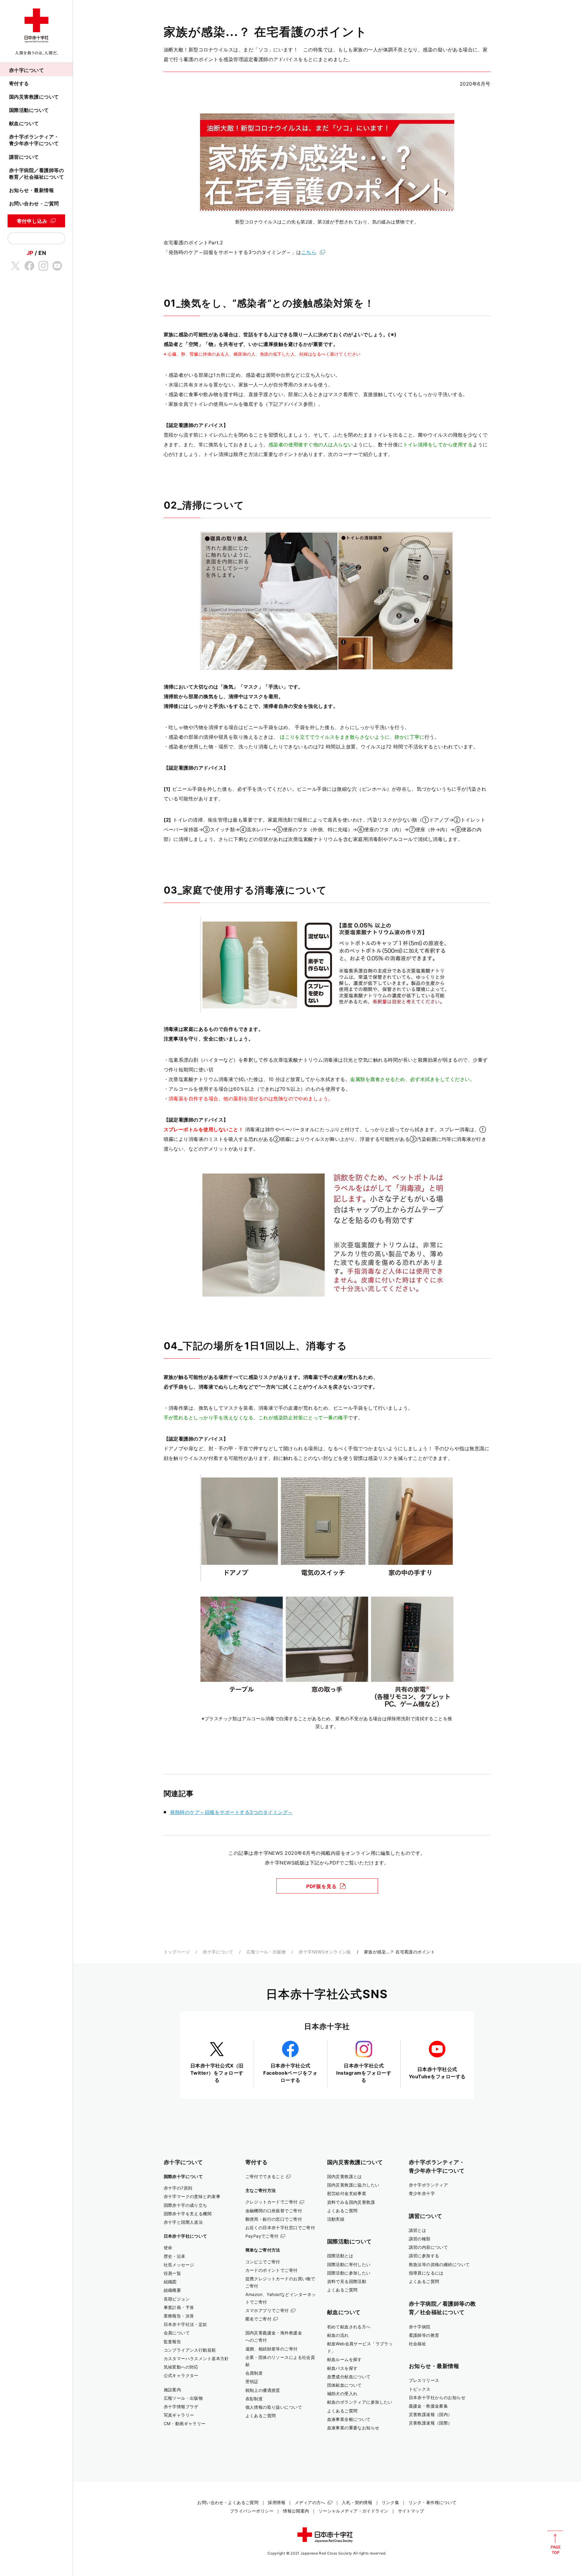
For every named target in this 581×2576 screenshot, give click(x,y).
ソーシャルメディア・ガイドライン (354, 2511)
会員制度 (254, 2373)
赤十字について (26, 70)
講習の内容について (428, 2247)
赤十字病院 (420, 2327)
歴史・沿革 (175, 2256)
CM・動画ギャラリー (185, 2423)
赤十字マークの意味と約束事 (192, 2196)
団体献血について (345, 2385)
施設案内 (172, 2390)
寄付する (19, 83)
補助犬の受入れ (342, 2394)
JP (30, 253)
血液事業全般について (349, 2419)
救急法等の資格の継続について (439, 2264)
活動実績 (336, 2219)
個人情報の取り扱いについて (274, 2407)
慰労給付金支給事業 (347, 2193)
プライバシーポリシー (252, 2511)
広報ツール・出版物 (266, 1952)
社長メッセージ (179, 2265)
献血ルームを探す (345, 2359)
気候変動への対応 (181, 2367)
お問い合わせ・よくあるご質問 (228, 2502)
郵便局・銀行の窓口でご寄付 (274, 2219)
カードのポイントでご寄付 (272, 2270)
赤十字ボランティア (428, 2185)
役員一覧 (172, 2273)
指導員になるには (426, 2273)
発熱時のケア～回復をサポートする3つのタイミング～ (231, 1812)
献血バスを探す (342, 2368)
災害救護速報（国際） (431, 2423)
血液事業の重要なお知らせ (353, 2428)
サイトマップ (411, 2511)
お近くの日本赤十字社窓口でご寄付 (280, 2228)
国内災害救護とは (345, 2176)
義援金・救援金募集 (428, 2406)
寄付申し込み (32, 221)
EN (42, 253)
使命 (168, 2247)
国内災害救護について (34, 97)
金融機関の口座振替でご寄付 (274, 2211)
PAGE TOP (555, 2542)
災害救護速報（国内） (431, 2414)
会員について (177, 2333)
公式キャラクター (181, 2375)
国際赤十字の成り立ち (185, 2205)
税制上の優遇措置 (263, 2390)
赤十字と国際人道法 (183, 2222)
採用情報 (277, 2502)
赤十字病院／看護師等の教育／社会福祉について (36, 174)
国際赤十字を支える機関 (188, 2214)
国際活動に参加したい (349, 2273)
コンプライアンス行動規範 (190, 2350)
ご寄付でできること (265, 2176)
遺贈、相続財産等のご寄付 (272, 2349)
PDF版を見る (322, 1886)
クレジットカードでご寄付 (272, 2202)
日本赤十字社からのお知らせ (437, 2397)
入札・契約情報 (357, 2502)
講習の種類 (420, 2239)
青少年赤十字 (422, 2193)
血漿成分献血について (349, 2377)
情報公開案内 (296, 2511)
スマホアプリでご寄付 (267, 2310)
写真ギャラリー (179, 2415)
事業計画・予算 (179, 2307)
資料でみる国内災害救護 (351, 2202)
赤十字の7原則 (178, 2188)
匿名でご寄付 (259, 2319)
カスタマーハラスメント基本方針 (196, 2358)
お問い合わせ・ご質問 (34, 204)
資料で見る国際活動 (347, 2281)
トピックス (420, 2389)
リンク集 (390, 2502)
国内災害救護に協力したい (353, 2185)
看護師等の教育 (424, 2335)
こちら (309, 252)
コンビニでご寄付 (263, 2262)
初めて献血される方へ (349, 2327)
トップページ (177, 1952)
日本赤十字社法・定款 (185, 2324)
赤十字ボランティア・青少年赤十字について (34, 140)
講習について (24, 157)
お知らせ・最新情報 (31, 190)
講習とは (418, 2230)
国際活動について (29, 110)
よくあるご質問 (261, 2416)
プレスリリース (424, 2380)
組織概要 (172, 2290)
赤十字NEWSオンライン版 (325, 1952)
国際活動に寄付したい (349, 2264)
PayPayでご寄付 (262, 2236)
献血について (24, 123)
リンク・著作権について (433, 2502)
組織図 (170, 2282)
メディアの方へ (310, 2502)
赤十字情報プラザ (181, 2407)
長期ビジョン (177, 2299)
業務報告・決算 (179, 2316)
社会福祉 (418, 2344)
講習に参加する (424, 2256)
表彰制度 (254, 2399)
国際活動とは (340, 2256)
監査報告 (172, 2342)
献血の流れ (338, 2335)
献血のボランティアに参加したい (360, 2402)
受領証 (252, 2381)
